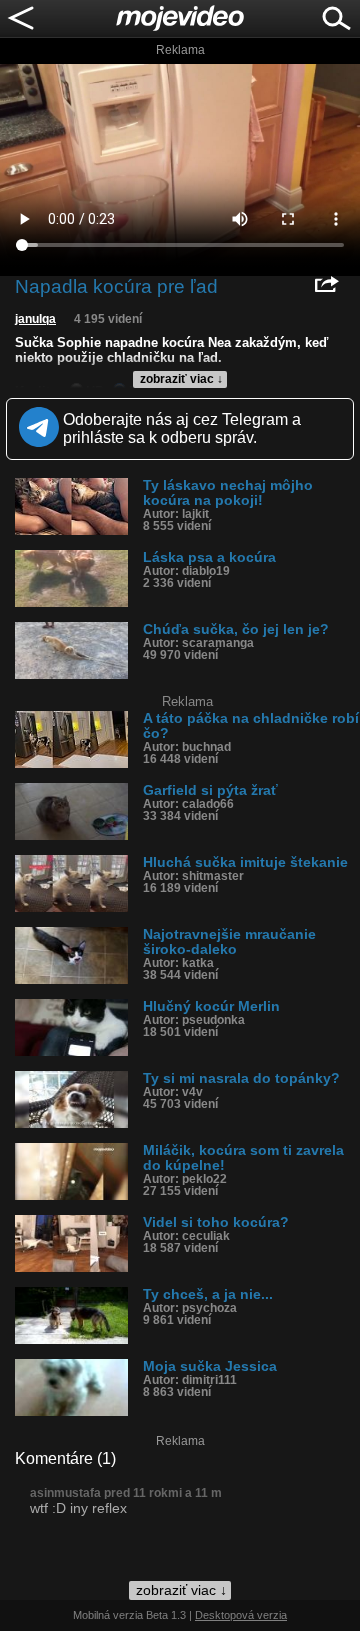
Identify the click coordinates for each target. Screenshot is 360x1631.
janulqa (35, 319)
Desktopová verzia (241, 1615)
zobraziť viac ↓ (181, 379)
